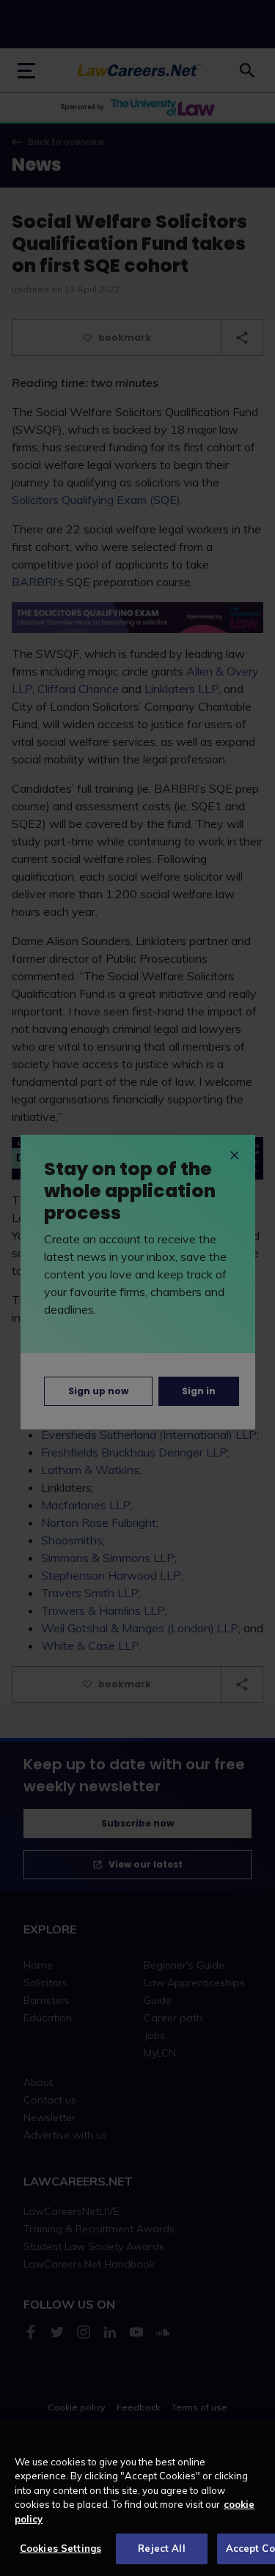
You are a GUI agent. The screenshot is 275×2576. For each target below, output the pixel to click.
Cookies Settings (60, 2548)
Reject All (161, 2548)
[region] (137, 2498)
